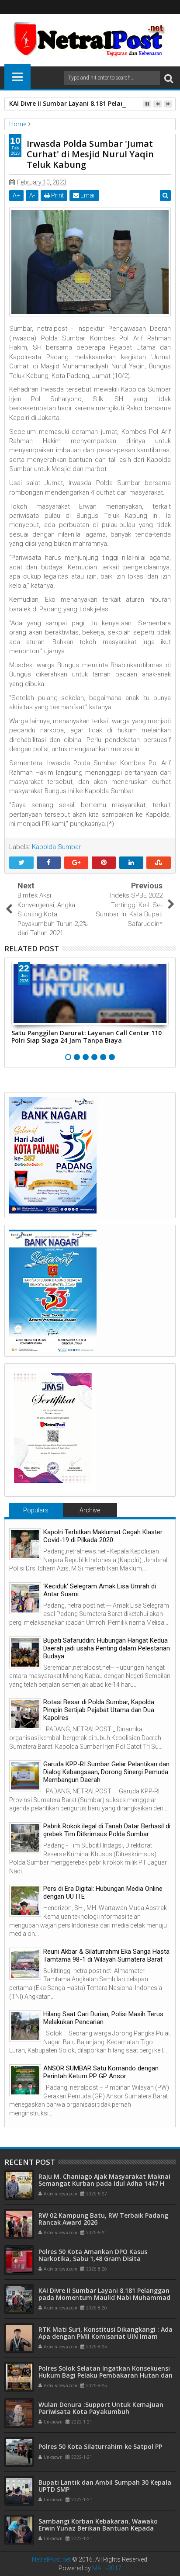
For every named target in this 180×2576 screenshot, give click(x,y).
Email (87, 195)
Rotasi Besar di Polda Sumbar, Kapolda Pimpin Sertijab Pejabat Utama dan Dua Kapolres (99, 1710)
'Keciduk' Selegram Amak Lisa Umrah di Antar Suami (100, 1590)
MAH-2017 (107, 2568)
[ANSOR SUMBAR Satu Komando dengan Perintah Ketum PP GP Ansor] (25, 2080)
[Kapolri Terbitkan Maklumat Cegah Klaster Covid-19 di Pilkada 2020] (25, 1544)
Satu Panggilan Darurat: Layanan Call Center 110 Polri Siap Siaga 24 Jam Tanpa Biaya (87, 1037)
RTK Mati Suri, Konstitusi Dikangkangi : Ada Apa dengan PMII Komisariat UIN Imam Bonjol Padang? (106, 2337)
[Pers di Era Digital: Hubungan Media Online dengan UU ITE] (25, 1901)
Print (57, 195)
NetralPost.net (51, 2559)
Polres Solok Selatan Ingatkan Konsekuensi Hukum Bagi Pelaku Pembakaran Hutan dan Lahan (106, 2376)
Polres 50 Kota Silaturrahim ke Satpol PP (100, 2446)
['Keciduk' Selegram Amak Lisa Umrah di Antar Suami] (25, 1598)
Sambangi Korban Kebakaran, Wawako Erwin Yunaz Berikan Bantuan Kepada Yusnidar (98, 2529)
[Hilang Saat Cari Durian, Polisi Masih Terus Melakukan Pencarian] (25, 2026)
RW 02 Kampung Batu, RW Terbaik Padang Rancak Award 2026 (103, 2219)
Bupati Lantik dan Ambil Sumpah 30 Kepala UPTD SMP (105, 2486)
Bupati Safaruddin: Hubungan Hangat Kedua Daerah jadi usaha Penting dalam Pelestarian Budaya (107, 1648)
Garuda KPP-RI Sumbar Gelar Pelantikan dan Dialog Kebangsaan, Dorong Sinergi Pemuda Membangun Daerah (106, 1772)
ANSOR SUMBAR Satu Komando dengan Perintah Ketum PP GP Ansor (101, 2072)
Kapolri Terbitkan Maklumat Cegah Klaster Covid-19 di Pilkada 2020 (103, 1536)
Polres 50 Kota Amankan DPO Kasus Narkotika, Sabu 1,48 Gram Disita (93, 2255)
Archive (90, 1510)
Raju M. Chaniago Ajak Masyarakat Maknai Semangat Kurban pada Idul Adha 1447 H (104, 2180)
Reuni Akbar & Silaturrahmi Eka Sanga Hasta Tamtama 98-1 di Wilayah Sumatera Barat (106, 1955)
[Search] (169, 78)
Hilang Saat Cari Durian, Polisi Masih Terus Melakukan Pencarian (103, 2018)
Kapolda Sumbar (56, 847)
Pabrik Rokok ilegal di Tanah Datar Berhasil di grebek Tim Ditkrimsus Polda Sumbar (107, 1830)
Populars (36, 1510)
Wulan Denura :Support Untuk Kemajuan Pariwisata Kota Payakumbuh (101, 2408)
